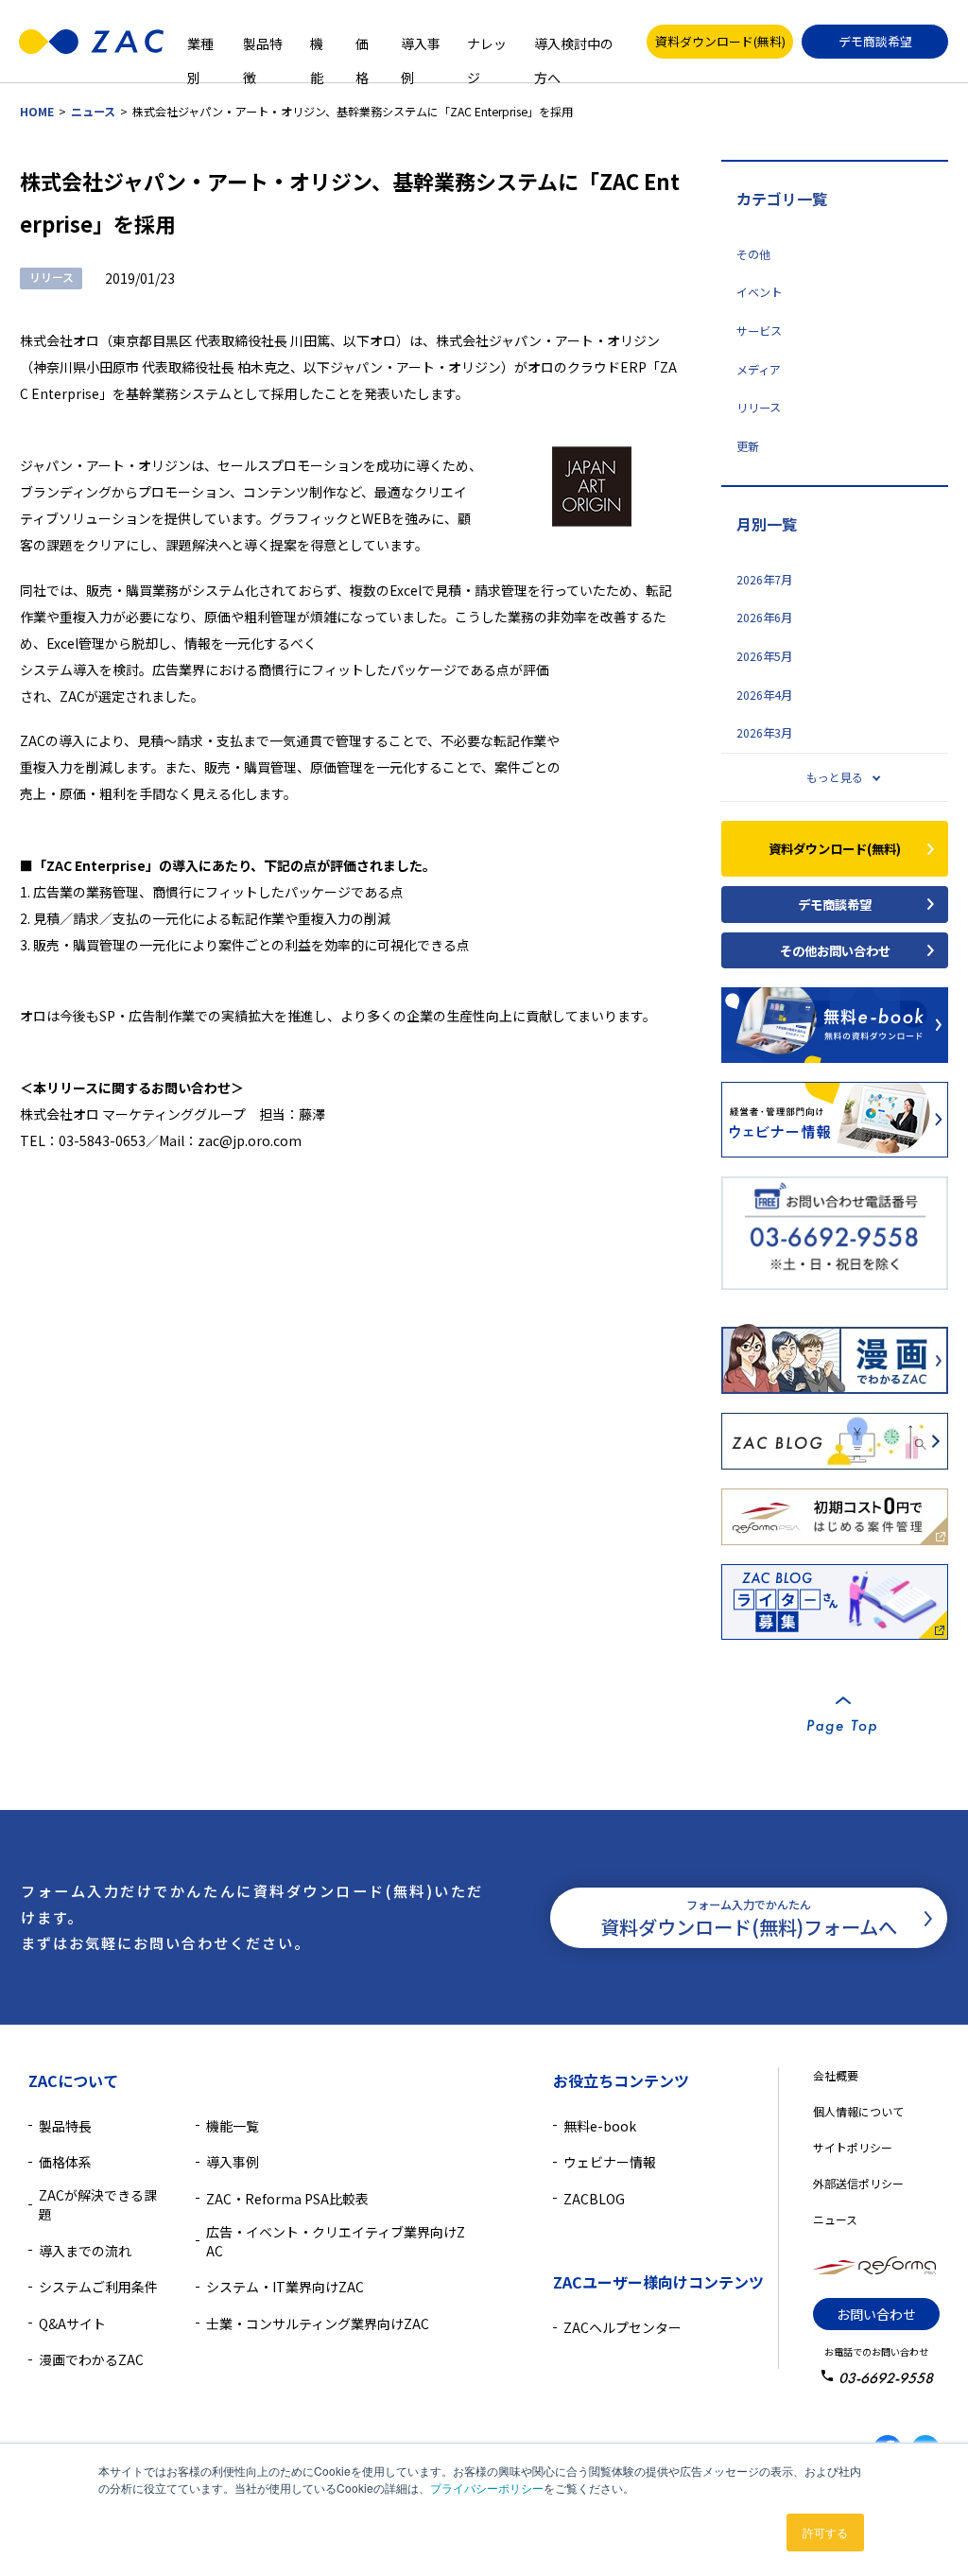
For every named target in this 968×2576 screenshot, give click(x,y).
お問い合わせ (876, 2314)
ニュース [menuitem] (835, 2219)
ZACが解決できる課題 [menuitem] (98, 2204)
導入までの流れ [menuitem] (85, 2251)
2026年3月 (764, 733)
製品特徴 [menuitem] (263, 41)
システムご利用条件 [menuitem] (98, 2287)
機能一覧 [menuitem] (233, 2126)
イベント (759, 292)
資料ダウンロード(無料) (720, 41)
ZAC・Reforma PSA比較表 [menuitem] (287, 2199)
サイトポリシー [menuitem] (853, 2147)
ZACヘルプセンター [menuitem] (622, 2327)
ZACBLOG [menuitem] (594, 2199)
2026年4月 (764, 695)
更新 (748, 446)
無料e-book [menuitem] (600, 2126)
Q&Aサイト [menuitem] (72, 2324)
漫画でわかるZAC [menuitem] (91, 2359)
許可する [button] (825, 2532)
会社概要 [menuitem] (836, 2075)
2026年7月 (764, 580)
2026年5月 (764, 656)
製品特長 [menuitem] (65, 2126)
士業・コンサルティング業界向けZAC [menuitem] (318, 2324)
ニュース (93, 112)
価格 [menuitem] (362, 41)
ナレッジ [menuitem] (487, 41)
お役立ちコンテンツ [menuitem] (621, 2080)
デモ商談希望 (875, 41)
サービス (759, 331)
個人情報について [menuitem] (858, 2111)
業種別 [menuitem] (200, 41)
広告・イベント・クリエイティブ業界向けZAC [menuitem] (336, 2241)
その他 (753, 254)
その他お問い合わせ (835, 950)
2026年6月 (764, 618)
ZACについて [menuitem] (73, 2080)
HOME (37, 112)
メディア (759, 370)
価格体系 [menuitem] (65, 2162)
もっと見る (835, 777)
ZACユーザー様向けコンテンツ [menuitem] (658, 2282)
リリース (759, 408)
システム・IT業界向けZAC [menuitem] (285, 2287)
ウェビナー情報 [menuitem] (610, 2162)
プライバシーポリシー (487, 2488)
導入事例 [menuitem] (421, 41)
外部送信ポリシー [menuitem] (858, 2183)
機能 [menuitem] (317, 41)
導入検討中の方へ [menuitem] (574, 41)
